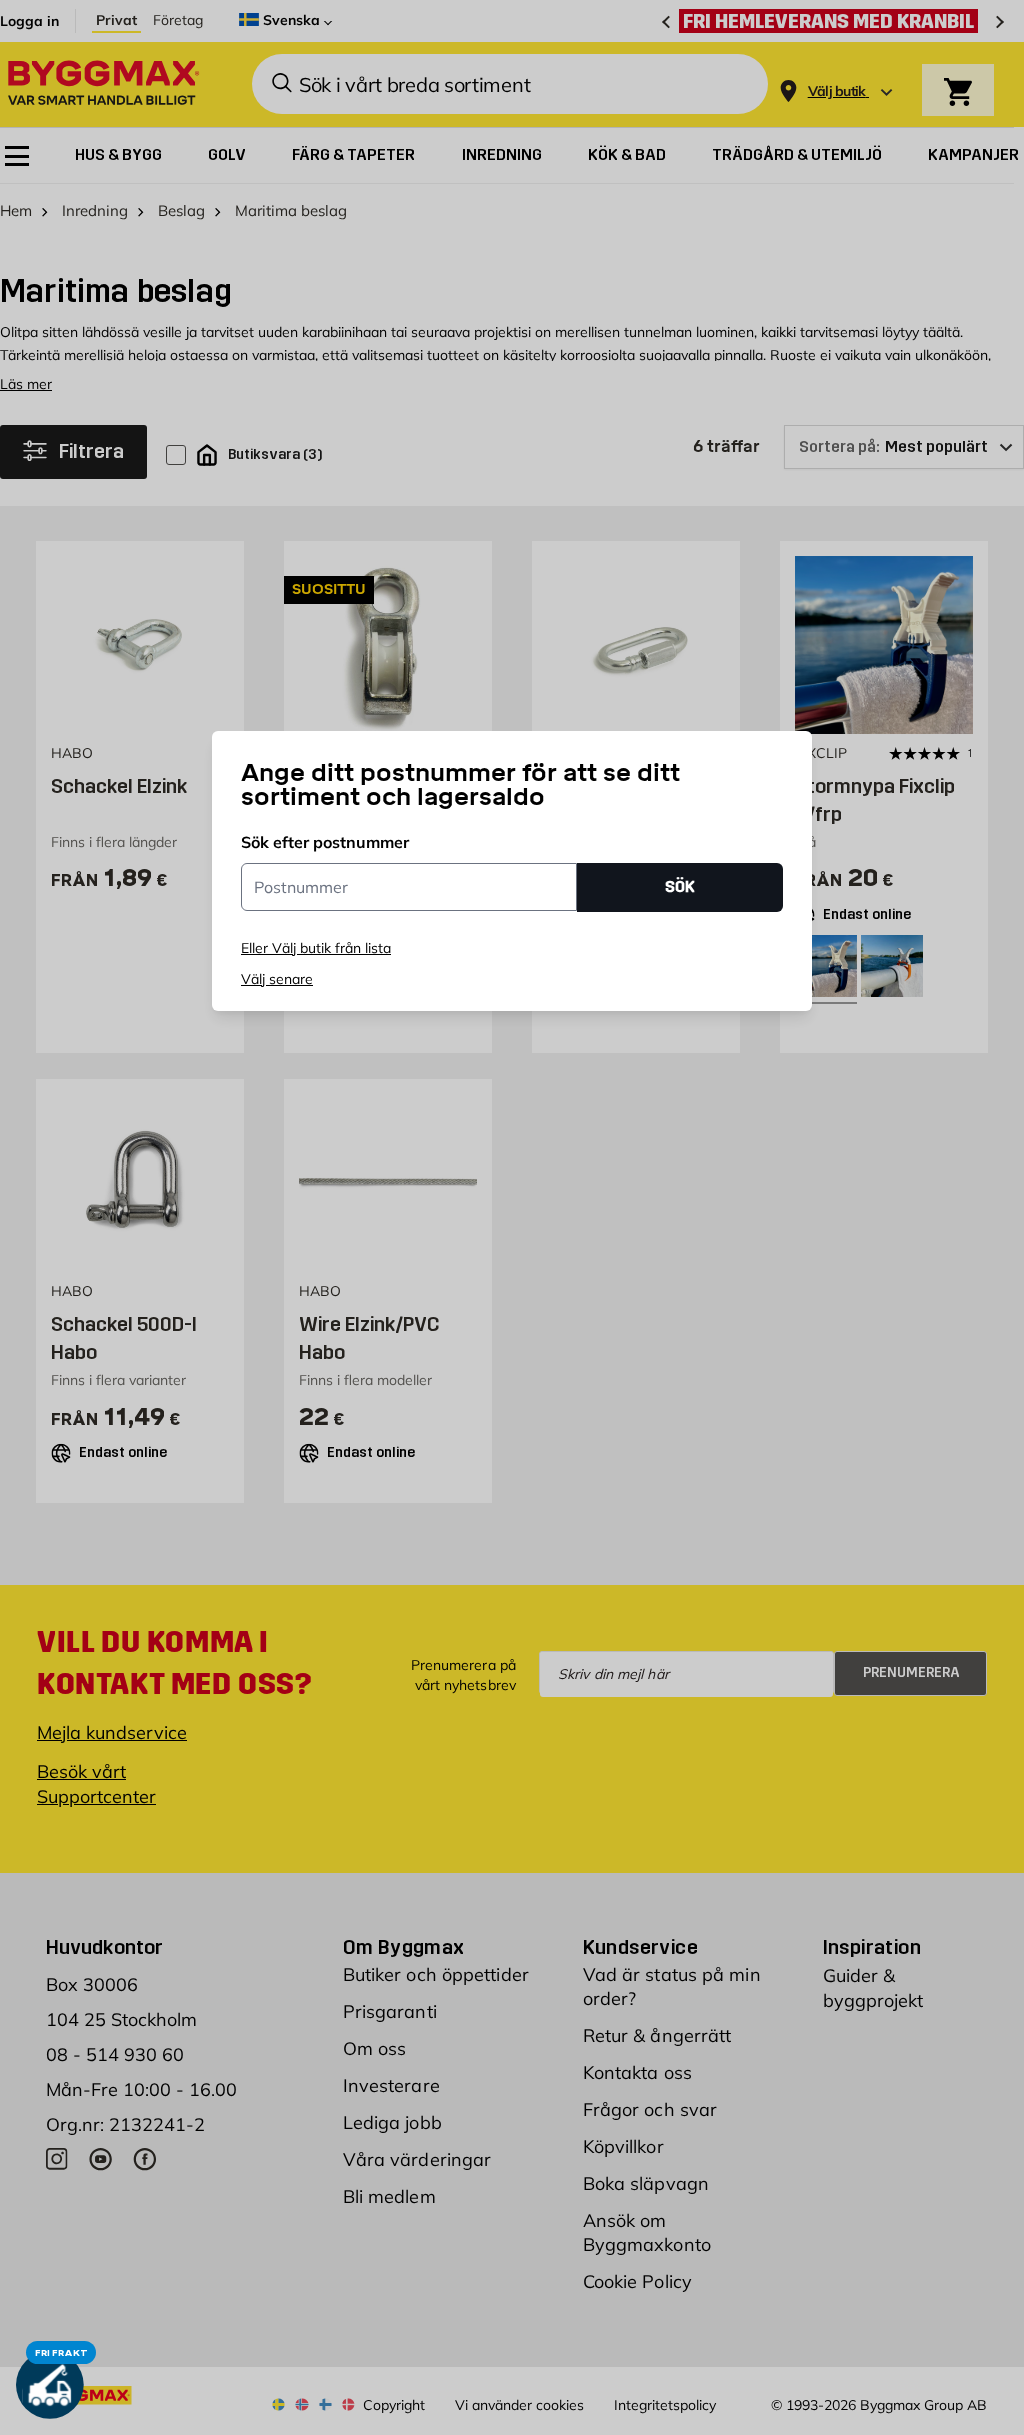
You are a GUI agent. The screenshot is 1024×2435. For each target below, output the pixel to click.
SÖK (680, 886)
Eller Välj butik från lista (316, 948)
